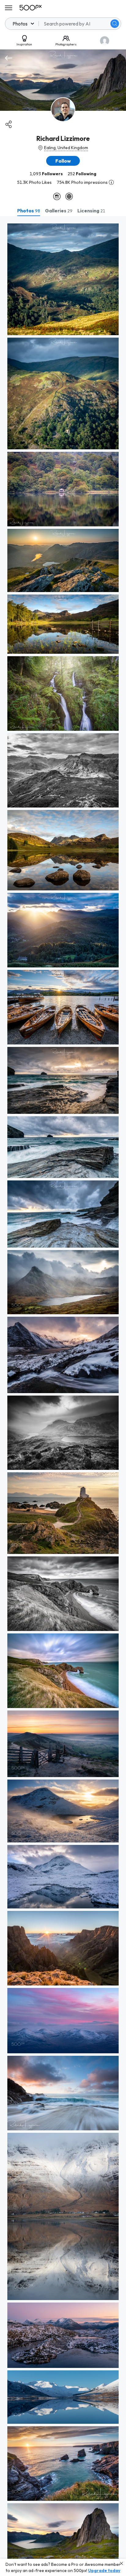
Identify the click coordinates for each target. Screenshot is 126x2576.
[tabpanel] (63, 1396)
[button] (115, 24)
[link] (63, 279)
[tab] (29, 211)
